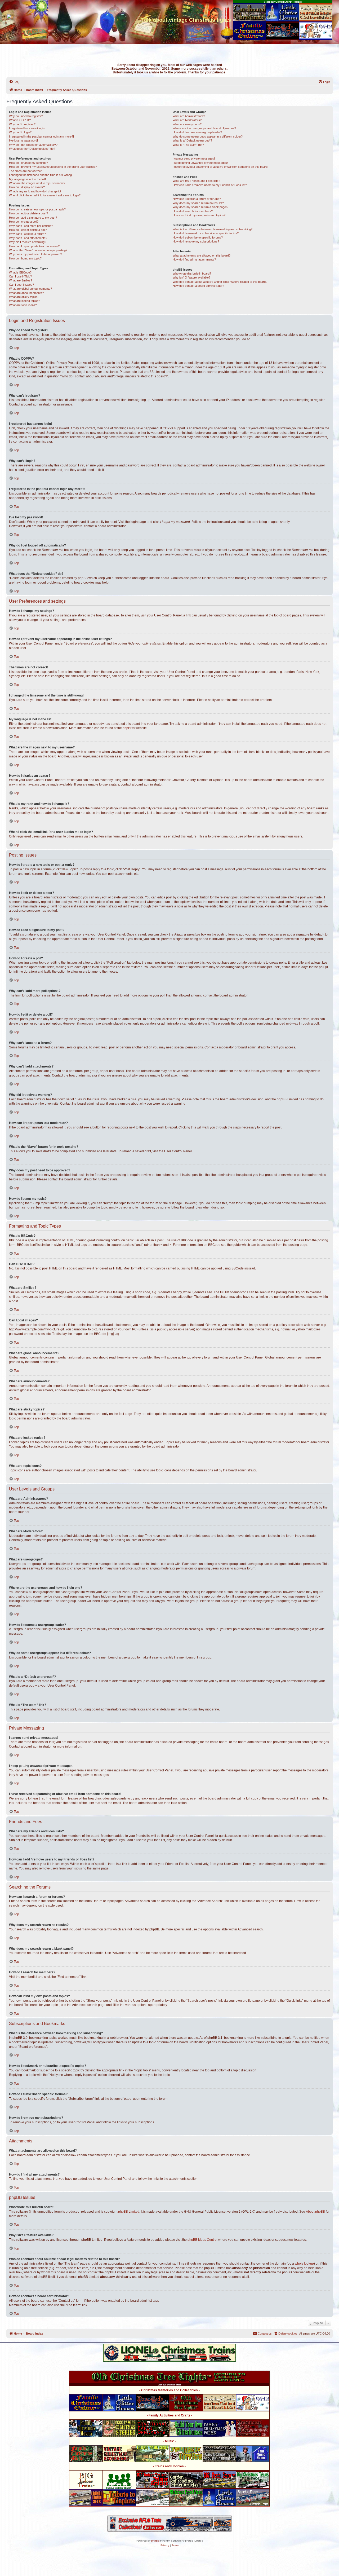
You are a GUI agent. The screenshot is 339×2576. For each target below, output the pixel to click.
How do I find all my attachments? (194, 259)
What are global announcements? (30, 289)
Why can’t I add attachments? (28, 238)
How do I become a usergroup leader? (197, 132)
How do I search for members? (193, 211)
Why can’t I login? (20, 132)
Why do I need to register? (26, 116)
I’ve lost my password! (23, 140)
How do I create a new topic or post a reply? (37, 209)
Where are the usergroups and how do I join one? (204, 128)
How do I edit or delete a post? (28, 213)
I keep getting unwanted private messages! (200, 163)
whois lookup (304, 2264)
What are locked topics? (24, 301)
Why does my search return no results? (198, 203)
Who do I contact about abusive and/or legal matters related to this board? (220, 282)
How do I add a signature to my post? (33, 218)
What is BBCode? (20, 272)
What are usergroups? (187, 124)
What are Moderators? (187, 120)
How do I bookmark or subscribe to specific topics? (206, 233)
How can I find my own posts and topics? (199, 215)
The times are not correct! (26, 171)
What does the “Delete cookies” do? (32, 149)
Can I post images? (21, 285)
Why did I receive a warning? (28, 242)
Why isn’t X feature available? (191, 277)
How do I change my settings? (28, 163)
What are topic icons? (23, 305)
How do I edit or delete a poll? (28, 230)
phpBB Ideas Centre (202, 2240)
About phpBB (315, 2212)
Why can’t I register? (22, 124)
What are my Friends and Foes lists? (196, 181)
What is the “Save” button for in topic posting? (38, 250)
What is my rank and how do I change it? (35, 191)
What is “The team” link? (188, 145)
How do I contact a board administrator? (198, 286)
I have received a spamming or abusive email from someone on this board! (220, 167)
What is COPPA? (20, 120)
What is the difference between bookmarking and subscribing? (213, 229)
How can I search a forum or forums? (197, 199)
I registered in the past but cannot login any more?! (41, 136)
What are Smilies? (21, 280)
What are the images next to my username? (37, 183)
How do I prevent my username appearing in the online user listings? (53, 167)
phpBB (128, 728)
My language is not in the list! (27, 179)
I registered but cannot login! (27, 128)
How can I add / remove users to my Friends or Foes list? (210, 185)
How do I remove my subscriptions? (196, 241)
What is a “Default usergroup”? (192, 140)
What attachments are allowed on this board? (202, 255)
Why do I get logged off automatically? (33, 145)
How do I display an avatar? (27, 187)
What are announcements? (26, 293)
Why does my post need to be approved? (35, 254)
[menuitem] (14, 82)
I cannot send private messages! (194, 158)
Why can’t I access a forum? (27, 234)
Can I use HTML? (20, 276)
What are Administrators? (189, 116)
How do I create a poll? (24, 222)
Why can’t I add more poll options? (31, 226)
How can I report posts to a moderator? (34, 246)
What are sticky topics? (24, 297)
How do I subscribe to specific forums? (198, 237)
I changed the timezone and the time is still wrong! (41, 175)
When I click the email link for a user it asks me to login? (45, 195)
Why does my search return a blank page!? (200, 207)
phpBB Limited (129, 2212)
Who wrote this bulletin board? (192, 274)
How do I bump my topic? (25, 258)
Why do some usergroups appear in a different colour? (208, 136)
